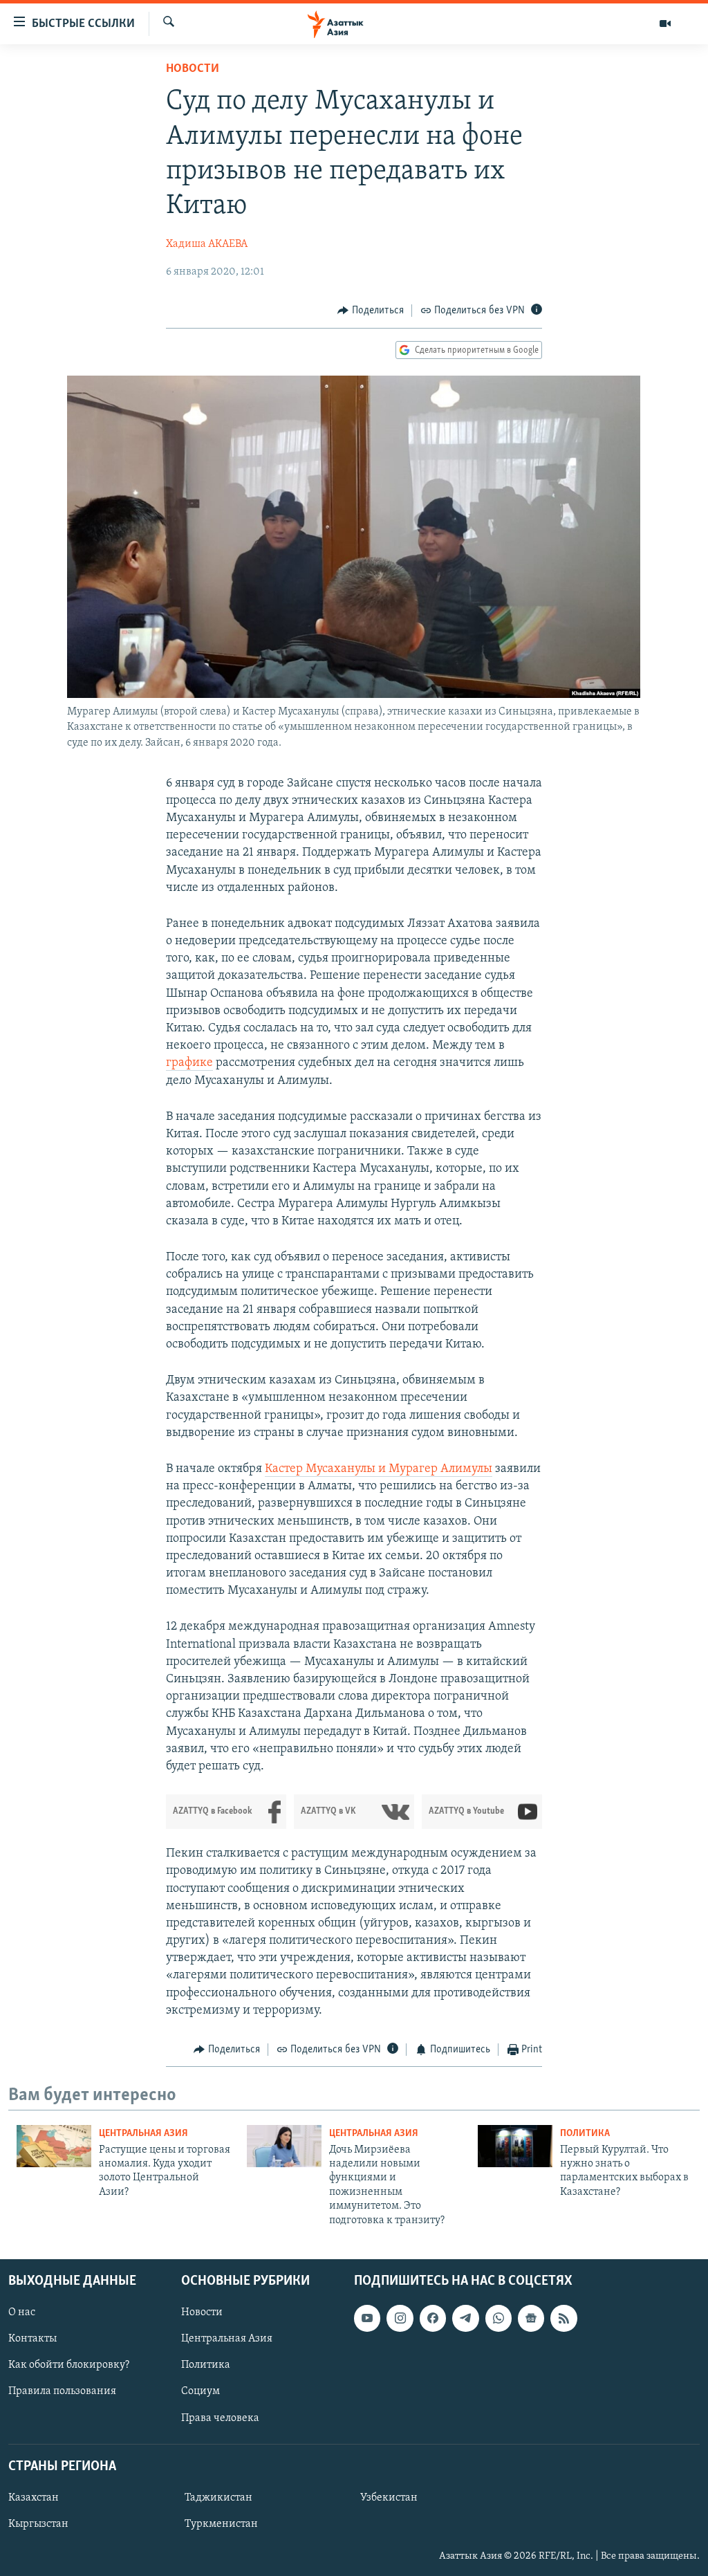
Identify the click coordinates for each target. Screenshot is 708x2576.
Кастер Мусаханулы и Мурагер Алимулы (379, 1469)
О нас (22, 2312)
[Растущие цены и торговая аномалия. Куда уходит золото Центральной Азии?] (54, 2146)
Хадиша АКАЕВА (207, 244)
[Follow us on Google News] (531, 2318)
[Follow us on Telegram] (465, 2318)
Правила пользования (62, 2391)
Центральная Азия (143, 2134)
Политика (585, 2134)
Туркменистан (221, 2524)
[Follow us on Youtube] (367, 2318)
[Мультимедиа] (665, 24)
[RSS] (563, 2318)
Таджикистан (218, 2498)
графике (189, 1063)
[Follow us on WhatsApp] (499, 2318)
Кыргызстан (38, 2524)
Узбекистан (389, 2498)
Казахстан (34, 2498)
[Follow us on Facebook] (433, 2318)
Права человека (220, 2418)
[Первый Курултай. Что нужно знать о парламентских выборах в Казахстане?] (515, 2146)
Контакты (32, 2339)
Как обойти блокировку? (69, 2365)
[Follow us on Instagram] (400, 2318)
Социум (201, 2391)
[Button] (371, 311)
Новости (193, 69)
